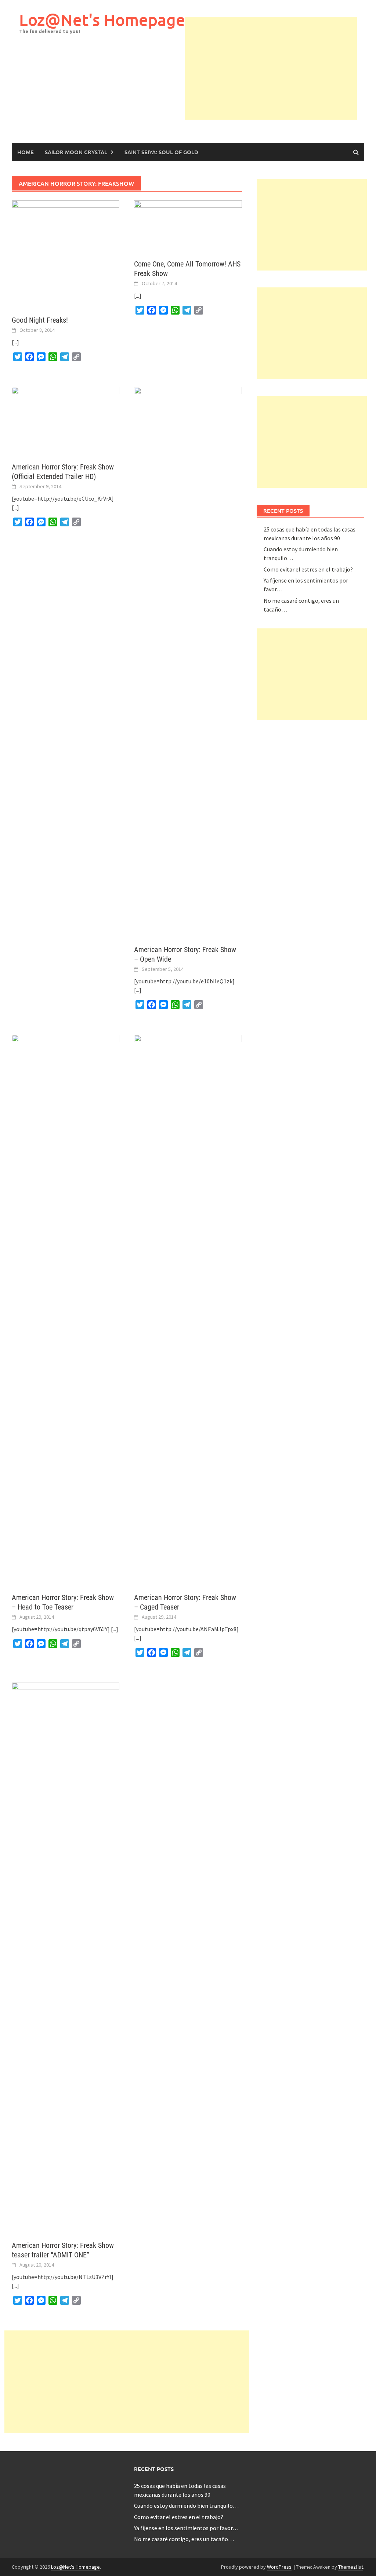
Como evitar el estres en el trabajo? (308, 569)
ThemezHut (351, 2567)
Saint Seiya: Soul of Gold (161, 152)
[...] (15, 342)
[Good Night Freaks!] (66, 254)
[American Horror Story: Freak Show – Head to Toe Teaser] (66, 1309)
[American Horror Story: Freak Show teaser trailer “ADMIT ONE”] (66, 1957)
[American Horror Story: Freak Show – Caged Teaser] (188, 1309)
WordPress (279, 2567)
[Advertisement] (281, 68)
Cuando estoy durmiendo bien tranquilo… (186, 2506)
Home (26, 152)
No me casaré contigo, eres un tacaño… (184, 2539)
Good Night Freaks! (40, 320)
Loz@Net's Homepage (102, 20)
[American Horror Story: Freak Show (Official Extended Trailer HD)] (66, 420)
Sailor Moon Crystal (76, 152)
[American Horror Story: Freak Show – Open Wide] (188, 661)
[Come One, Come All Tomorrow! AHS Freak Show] (188, 225)
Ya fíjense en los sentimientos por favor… (186, 2528)
